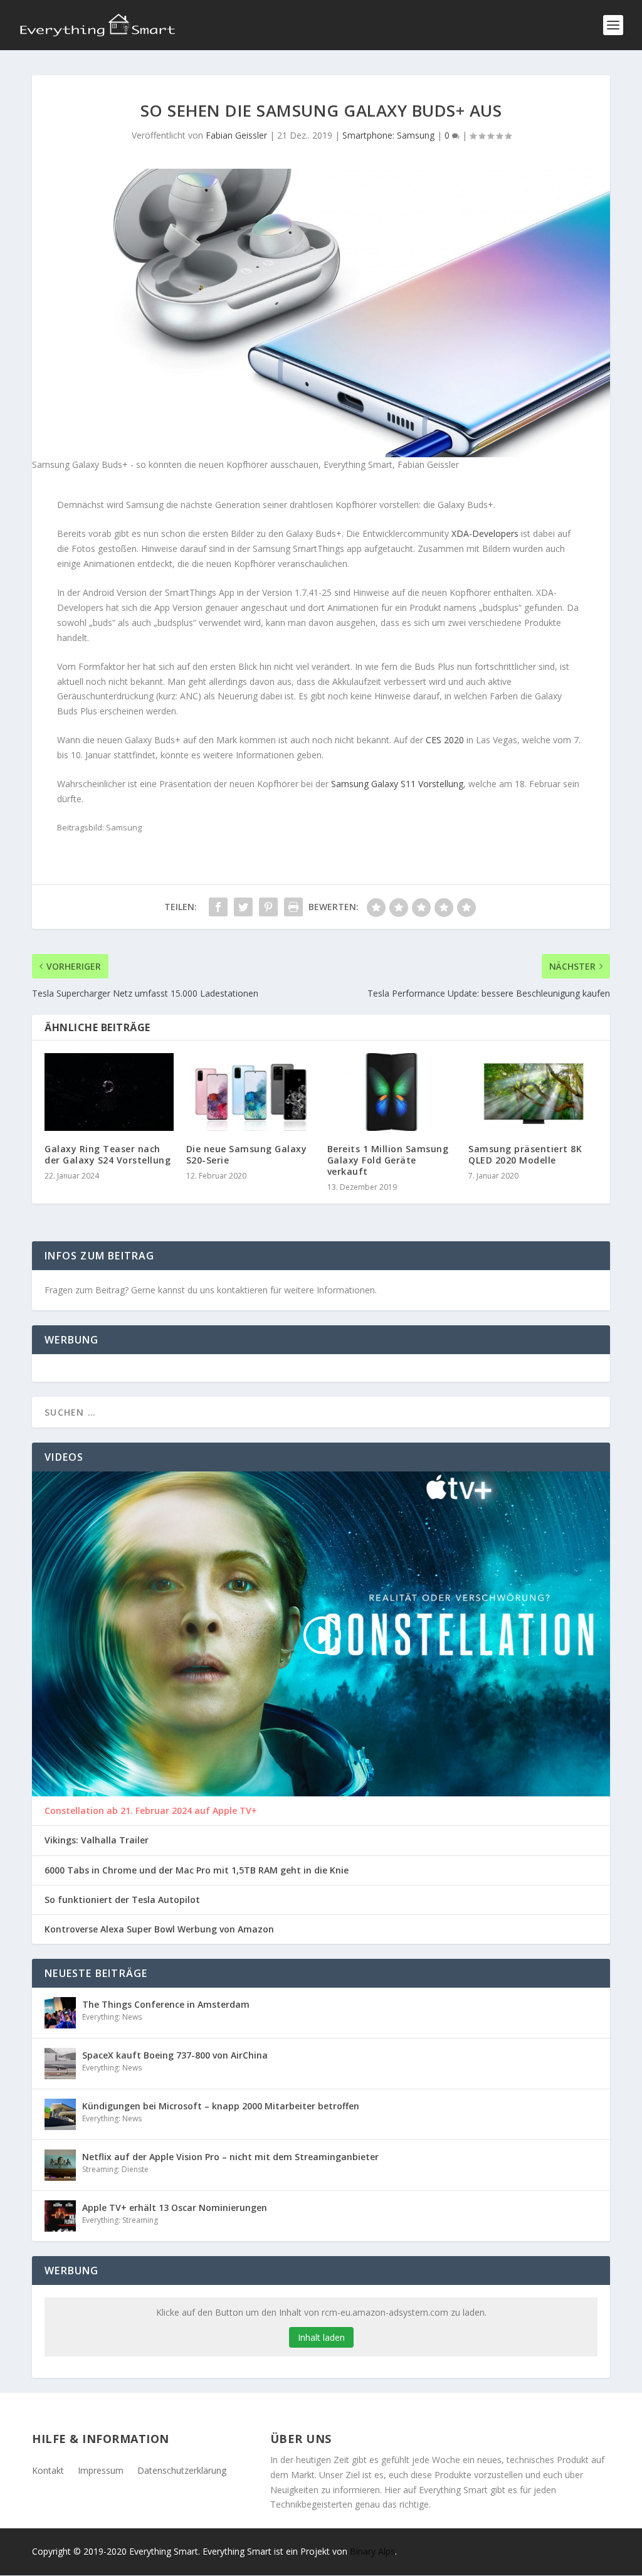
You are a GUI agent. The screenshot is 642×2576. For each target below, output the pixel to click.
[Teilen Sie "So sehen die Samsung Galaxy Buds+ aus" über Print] (293, 907)
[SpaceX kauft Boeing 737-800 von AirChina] (60, 2064)
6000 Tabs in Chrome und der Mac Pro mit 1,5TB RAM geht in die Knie (197, 1870)
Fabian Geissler (236, 135)
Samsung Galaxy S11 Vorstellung (397, 784)
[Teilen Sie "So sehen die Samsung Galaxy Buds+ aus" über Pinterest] (268, 907)
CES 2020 (445, 740)
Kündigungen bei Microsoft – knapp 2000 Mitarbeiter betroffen (221, 2106)
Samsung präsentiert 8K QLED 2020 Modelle (525, 1154)
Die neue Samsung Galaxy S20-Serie (247, 1154)
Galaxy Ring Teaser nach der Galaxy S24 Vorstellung (108, 1154)
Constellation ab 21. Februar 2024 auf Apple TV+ (151, 1811)
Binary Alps (372, 2551)
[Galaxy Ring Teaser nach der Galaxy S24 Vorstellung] (109, 1092)
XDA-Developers (485, 533)
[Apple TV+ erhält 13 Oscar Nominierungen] (60, 2216)
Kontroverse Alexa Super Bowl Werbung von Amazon (159, 1929)
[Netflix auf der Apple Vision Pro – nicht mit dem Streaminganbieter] (60, 2165)
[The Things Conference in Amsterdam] (60, 2013)
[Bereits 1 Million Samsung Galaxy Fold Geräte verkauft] (392, 1092)
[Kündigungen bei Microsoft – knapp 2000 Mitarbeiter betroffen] (60, 2114)
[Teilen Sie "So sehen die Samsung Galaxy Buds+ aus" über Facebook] (218, 907)
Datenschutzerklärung (182, 2470)
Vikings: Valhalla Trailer (97, 1840)
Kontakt (48, 2470)
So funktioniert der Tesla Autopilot (122, 1900)
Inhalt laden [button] (321, 2337)
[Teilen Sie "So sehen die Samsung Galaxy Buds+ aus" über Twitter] (243, 907)
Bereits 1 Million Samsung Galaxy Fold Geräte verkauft (388, 1160)
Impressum (101, 2470)
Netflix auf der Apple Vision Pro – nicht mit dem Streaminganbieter (230, 2157)
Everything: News (112, 2017)
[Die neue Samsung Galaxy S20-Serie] (250, 1092)
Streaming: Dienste (115, 2169)
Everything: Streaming (120, 2220)
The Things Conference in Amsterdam (166, 2004)
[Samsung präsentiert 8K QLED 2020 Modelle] (533, 1092)
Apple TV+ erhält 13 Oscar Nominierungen (175, 2208)
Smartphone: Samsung (388, 135)
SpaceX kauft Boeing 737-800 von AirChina (175, 2055)
